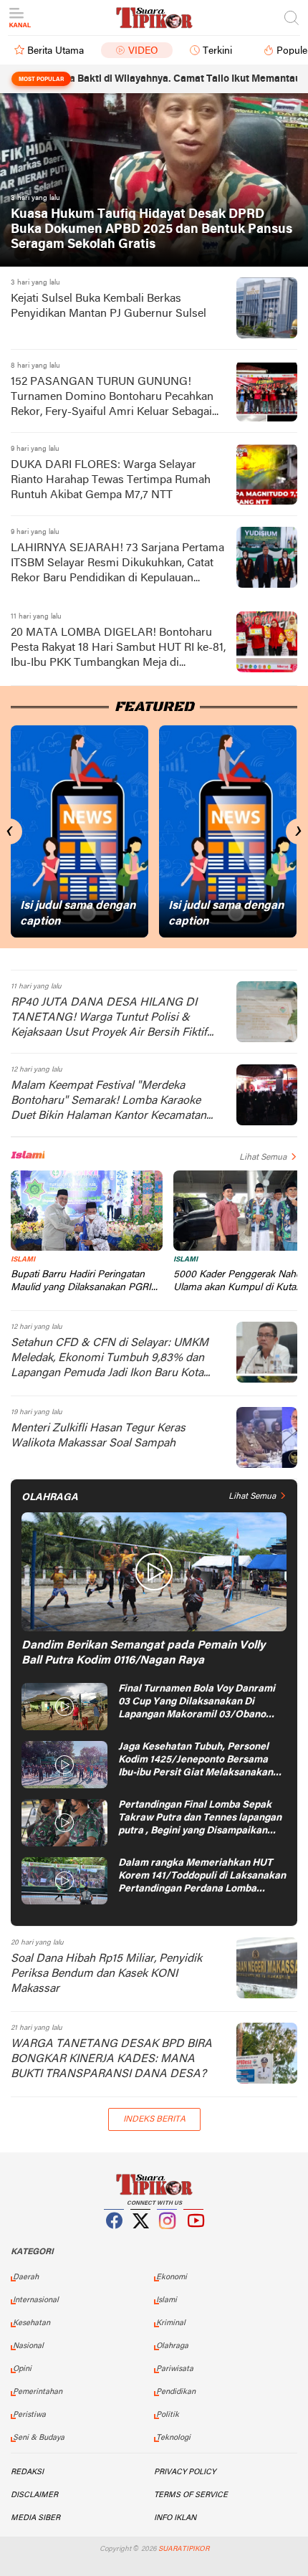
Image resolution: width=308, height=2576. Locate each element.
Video (143, 51)
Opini (22, 2369)
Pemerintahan (38, 2392)
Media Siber (35, 2518)
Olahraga (172, 2346)
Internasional (36, 2300)
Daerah (26, 2277)
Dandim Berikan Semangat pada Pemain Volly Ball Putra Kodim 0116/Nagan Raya (143, 1653)
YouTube (194, 2238)
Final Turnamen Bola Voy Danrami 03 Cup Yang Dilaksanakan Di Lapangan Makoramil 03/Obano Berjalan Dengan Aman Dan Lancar (199, 1703)
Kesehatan (32, 2323)
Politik (168, 2415)
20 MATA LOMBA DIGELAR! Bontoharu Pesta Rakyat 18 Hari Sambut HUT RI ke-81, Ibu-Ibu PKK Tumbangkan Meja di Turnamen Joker (118, 649)
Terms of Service (191, 2495)
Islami (23, 1260)
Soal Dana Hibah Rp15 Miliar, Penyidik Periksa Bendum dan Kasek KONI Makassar (106, 1974)
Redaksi (27, 2472)
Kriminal (171, 2323)
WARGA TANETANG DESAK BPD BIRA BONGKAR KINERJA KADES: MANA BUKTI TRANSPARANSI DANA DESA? (111, 2059)
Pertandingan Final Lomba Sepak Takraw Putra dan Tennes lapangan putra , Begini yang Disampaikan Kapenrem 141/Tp (200, 1819)
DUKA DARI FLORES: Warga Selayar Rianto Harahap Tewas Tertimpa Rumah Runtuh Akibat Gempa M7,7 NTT (111, 480)
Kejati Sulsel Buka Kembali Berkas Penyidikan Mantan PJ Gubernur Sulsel (109, 306)
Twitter (141, 2238)
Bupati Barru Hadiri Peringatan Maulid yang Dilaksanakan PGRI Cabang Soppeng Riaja (81, 1282)
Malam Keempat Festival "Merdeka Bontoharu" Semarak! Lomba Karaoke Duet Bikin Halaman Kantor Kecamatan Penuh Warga (109, 1102)
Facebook (115, 2238)
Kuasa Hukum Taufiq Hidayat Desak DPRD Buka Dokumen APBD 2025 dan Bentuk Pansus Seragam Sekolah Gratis (151, 230)
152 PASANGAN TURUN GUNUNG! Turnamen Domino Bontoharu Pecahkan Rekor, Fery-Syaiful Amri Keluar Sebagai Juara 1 (112, 398)
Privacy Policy (185, 2472)
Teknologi (173, 2438)
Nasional (28, 2346)
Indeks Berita (154, 2119)
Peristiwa (29, 2415)
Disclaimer (34, 2495)
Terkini (217, 51)
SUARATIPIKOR (184, 2549)
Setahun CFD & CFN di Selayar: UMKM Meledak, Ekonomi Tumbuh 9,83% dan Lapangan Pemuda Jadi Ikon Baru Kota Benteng (110, 1359)
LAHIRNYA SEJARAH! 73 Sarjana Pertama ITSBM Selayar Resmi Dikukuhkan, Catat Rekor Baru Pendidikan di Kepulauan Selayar (117, 564)
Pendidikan (176, 2392)
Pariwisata (175, 2369)
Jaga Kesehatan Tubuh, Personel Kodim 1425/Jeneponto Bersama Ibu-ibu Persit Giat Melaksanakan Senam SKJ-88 (196, 1761)
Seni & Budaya (39, 2438)
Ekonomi (172, 2277)
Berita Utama (56, 51)
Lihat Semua (263, 1158)
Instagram (168, 2238)
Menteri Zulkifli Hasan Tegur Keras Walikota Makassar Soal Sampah (98, 1436)
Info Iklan (175, 2518)
